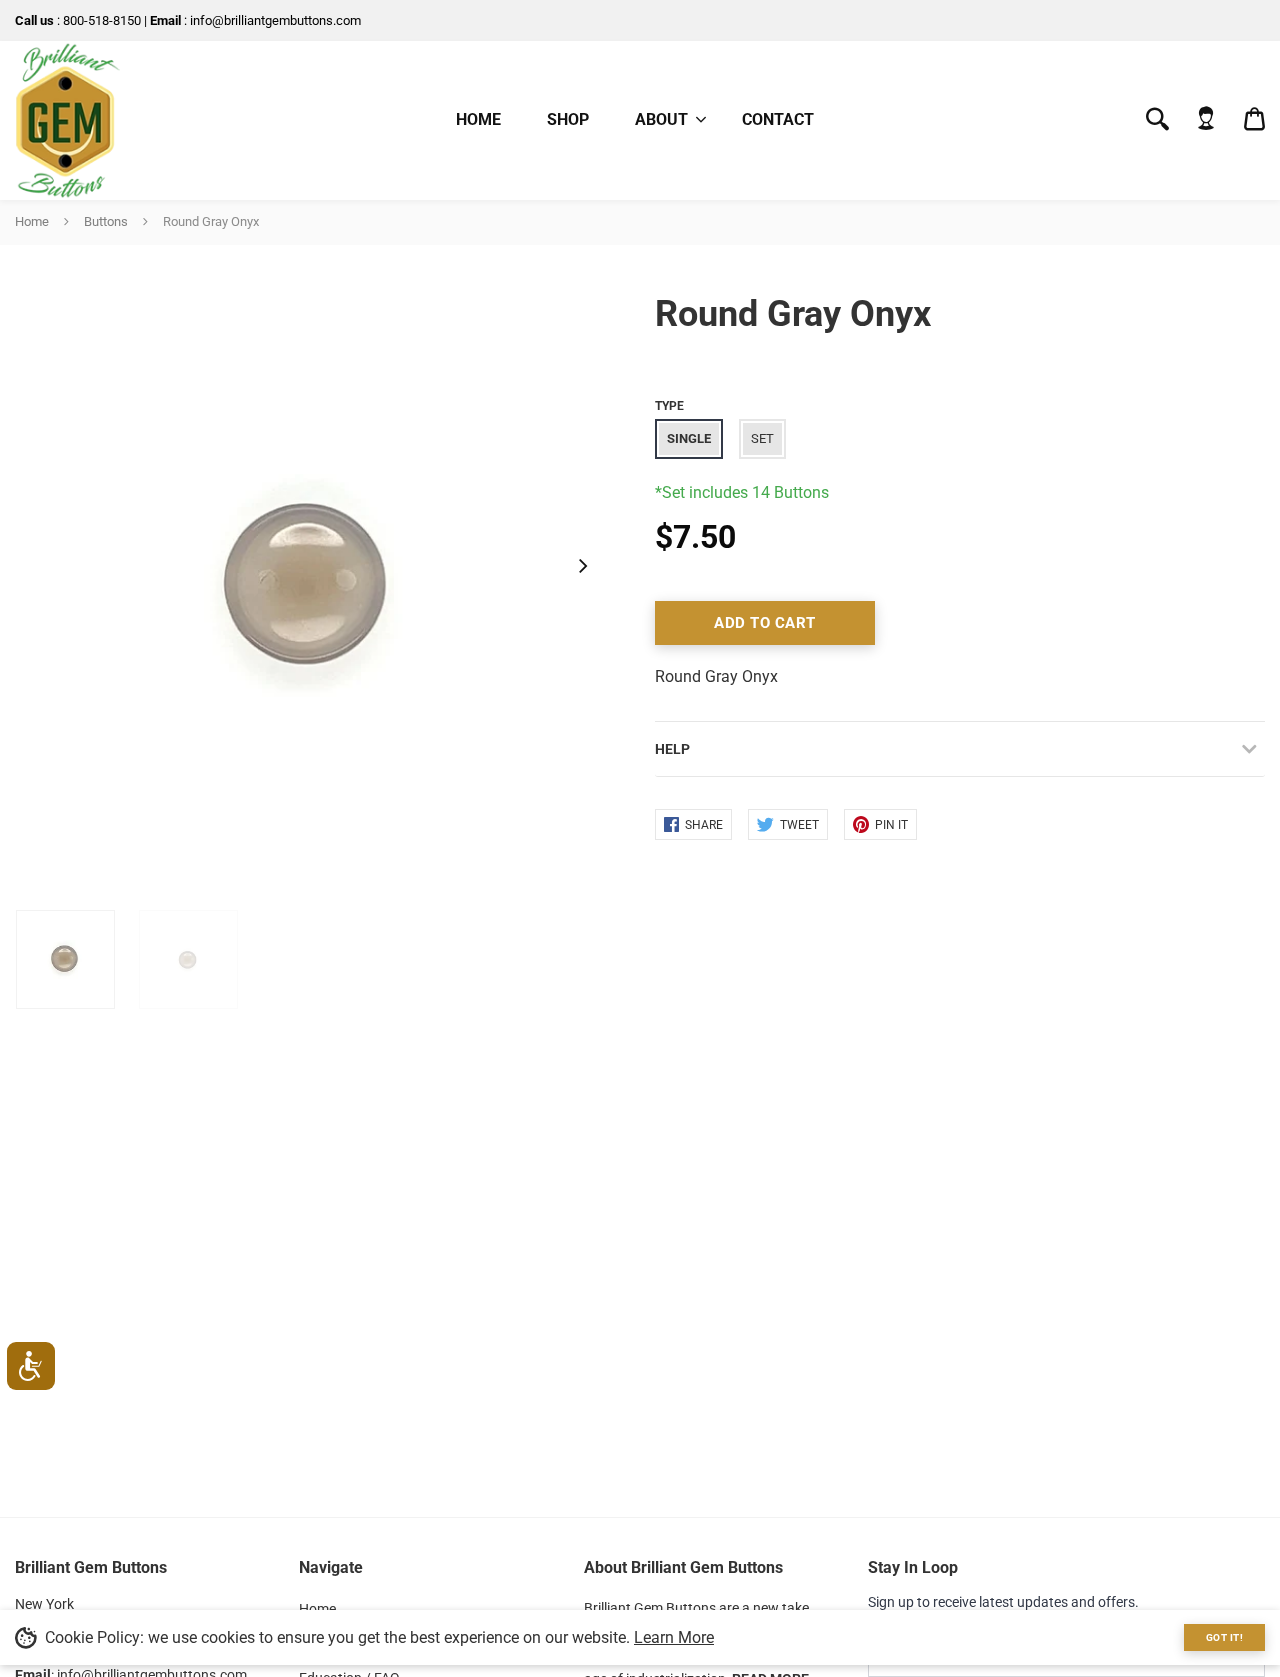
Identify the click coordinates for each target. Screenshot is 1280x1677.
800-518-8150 (102, 20)
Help (672, 749)
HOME (478, 119)
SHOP (568, 119)
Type (669, 406)
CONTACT (778, 119)
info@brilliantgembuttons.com (275, 20)
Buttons (106, 221)
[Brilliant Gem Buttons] (67, 120)
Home (32, 221)
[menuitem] (665, 120)
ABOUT (661, 119)
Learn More (674, 1637)
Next (582, 565)
